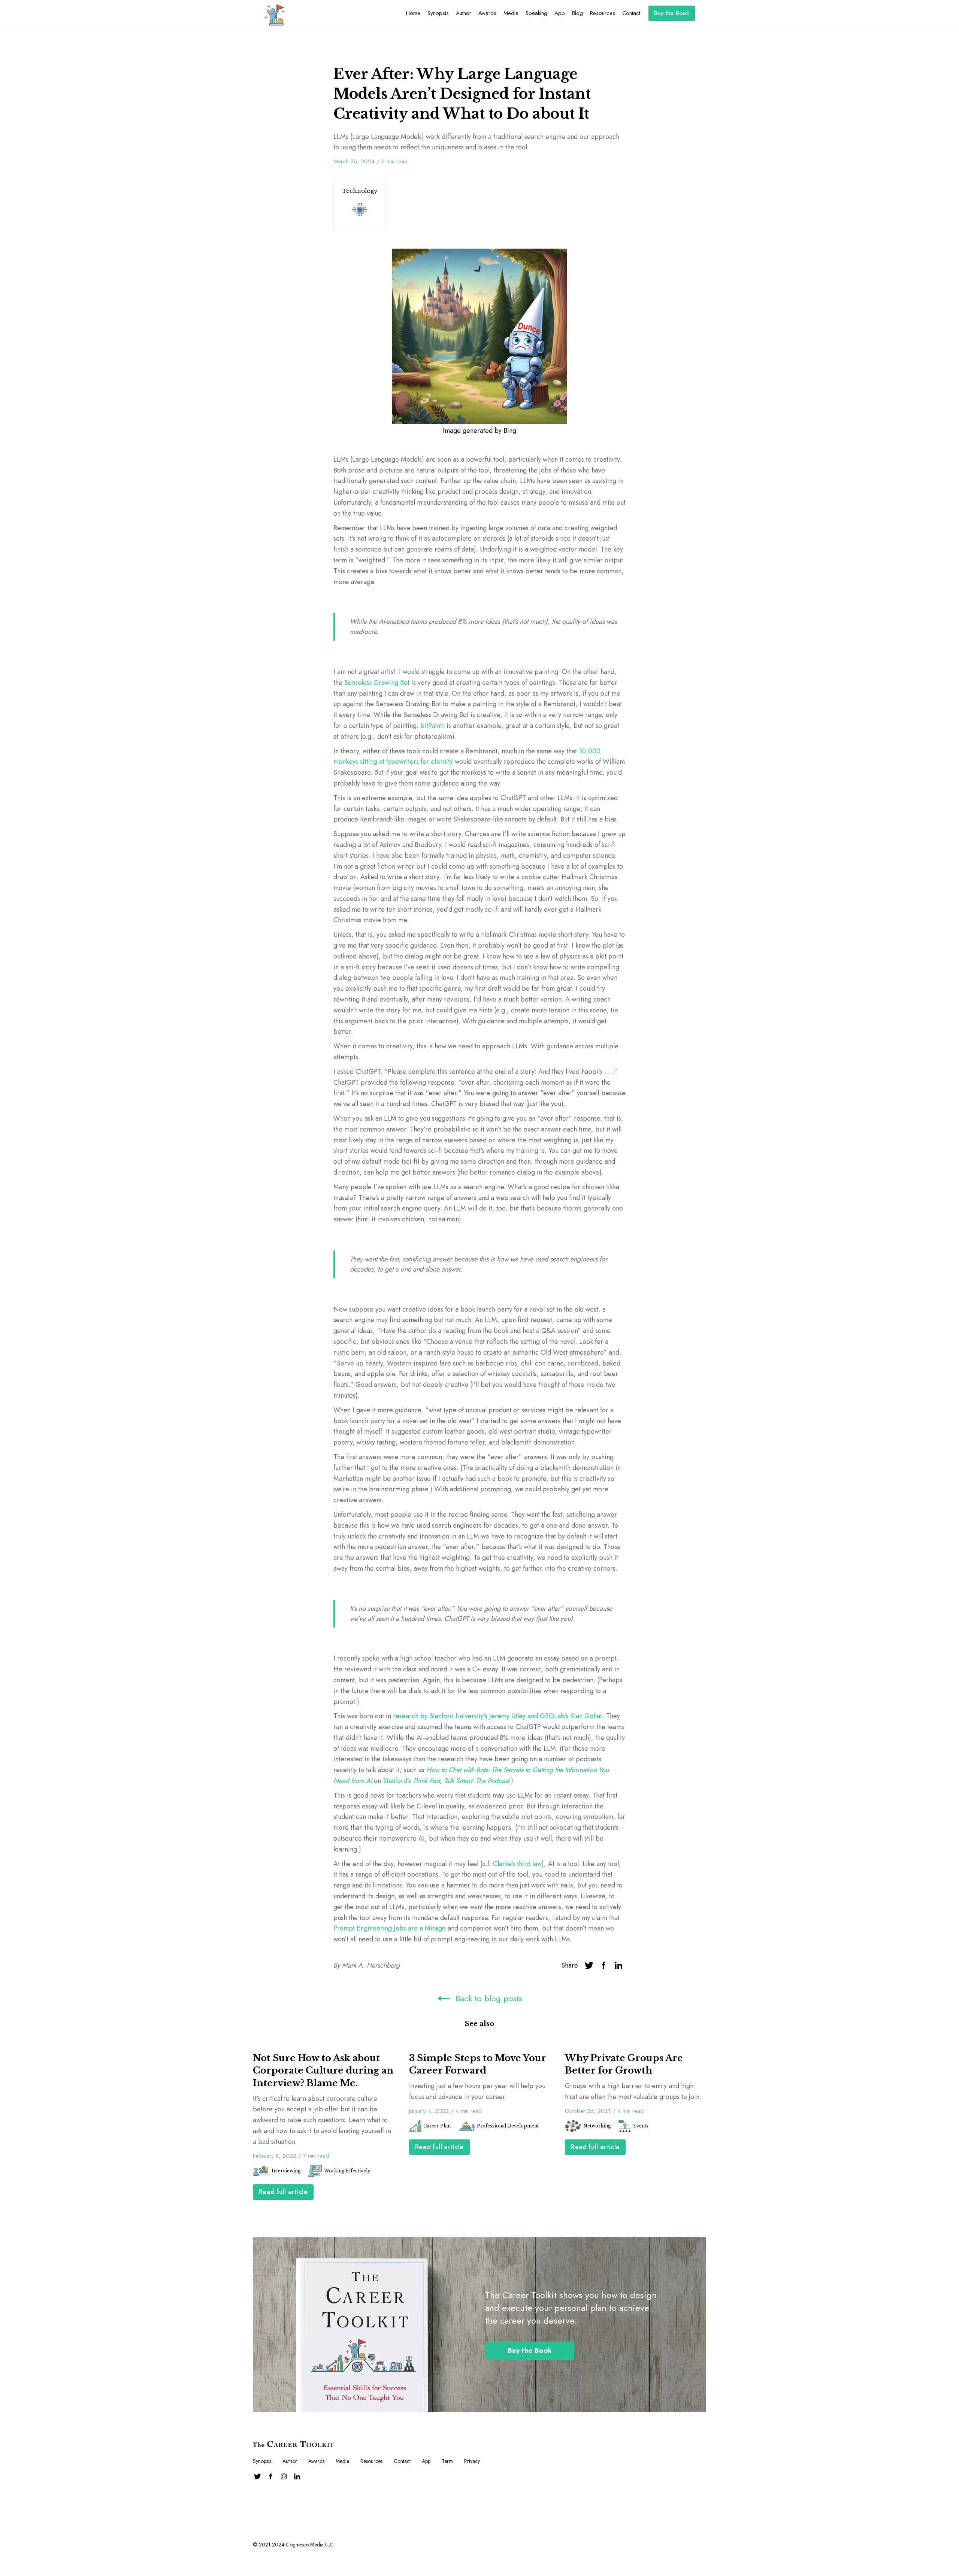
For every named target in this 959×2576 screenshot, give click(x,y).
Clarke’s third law (517, 1864)
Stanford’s (446, 1781)
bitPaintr (432, 726)
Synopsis (438, 13)
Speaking (536, 13)
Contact (631, 13)
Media (511, 13)
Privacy (472, 2461)
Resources (603, 13)
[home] (274, 15)
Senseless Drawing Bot (377, 683)
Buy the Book (672, 13)
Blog (577, 13)
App (560, 13)
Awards (487, 13)
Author (464, 13)
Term (447, 2461)
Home (413, 13)
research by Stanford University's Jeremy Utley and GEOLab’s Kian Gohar (498, 1716)
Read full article (283, 2192)
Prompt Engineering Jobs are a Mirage (390, 1928)
